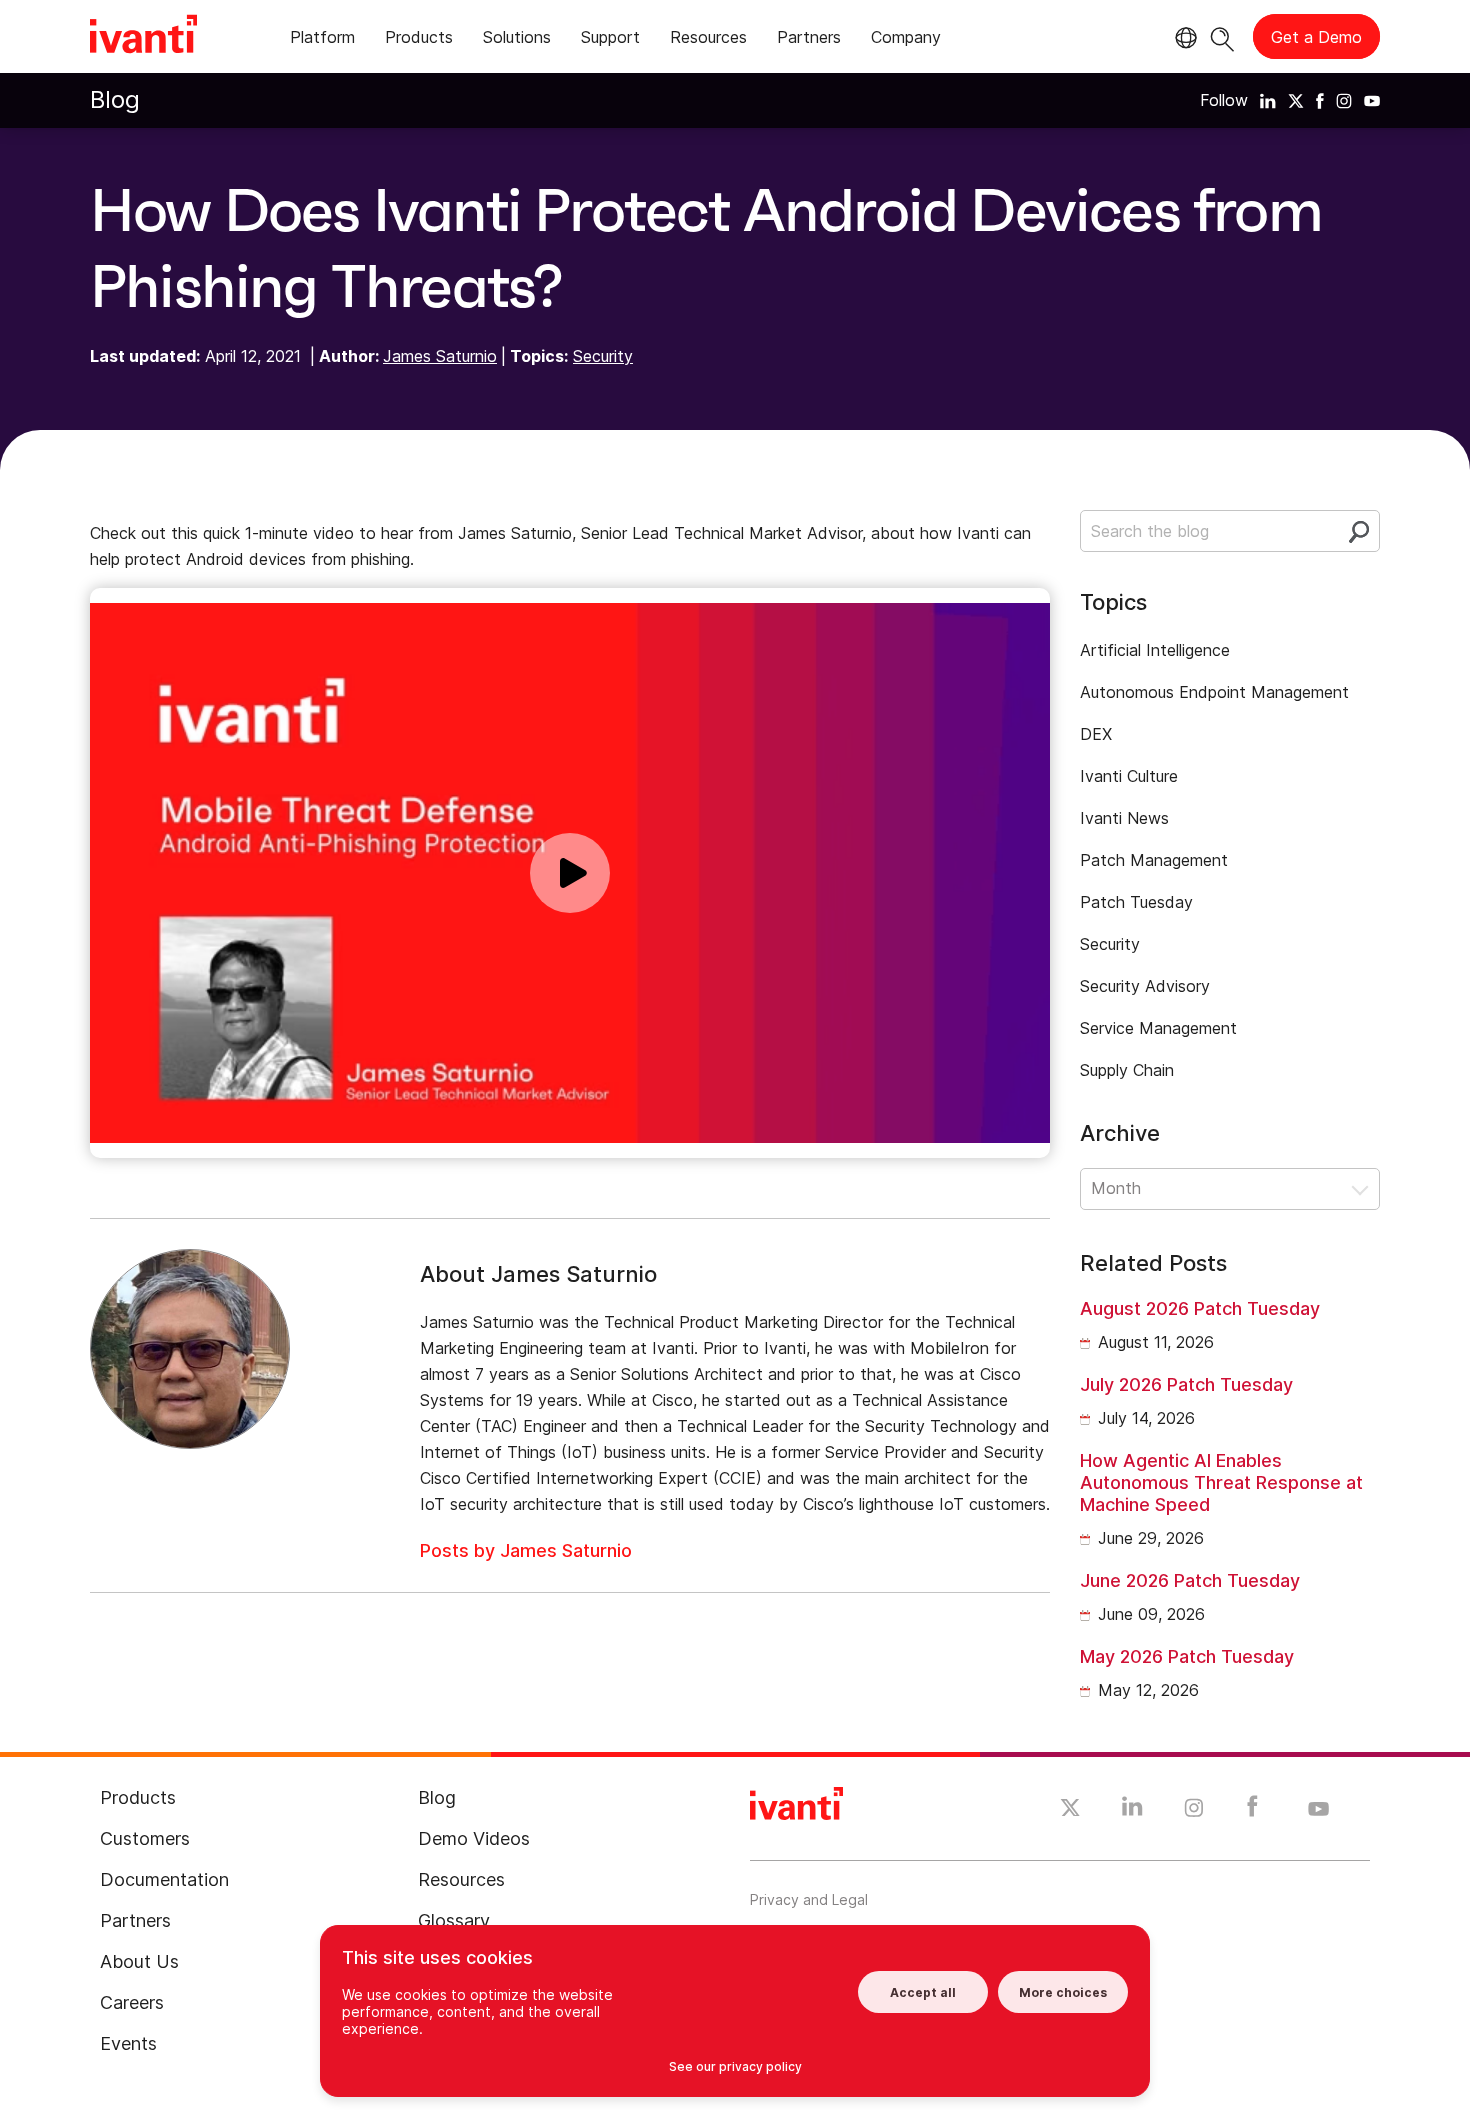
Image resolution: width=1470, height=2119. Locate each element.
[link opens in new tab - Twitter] (1070, 1810)
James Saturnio (440, 356)
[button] (1230, 1189)
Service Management (1158, 1028)
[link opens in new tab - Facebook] (1252, 1811)
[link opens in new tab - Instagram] (1194, 1811)
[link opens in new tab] (1268, 100)
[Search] (1222, 36)
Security (603, 356)
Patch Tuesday (1136, 902)
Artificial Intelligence (1155, 650)
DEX (1096, 734)
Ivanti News (1124, 818)
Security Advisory (1145, 986)
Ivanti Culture (1129, 776)
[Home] (143, 37)
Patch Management (1154, 860)
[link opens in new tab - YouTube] (1318, 1810)
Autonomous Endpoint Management (1214, 692)
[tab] (322, 40)
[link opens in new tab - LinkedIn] (1132, 1811)
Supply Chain (1127, 1070)
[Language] (1183, 38)
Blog (115, 99)
